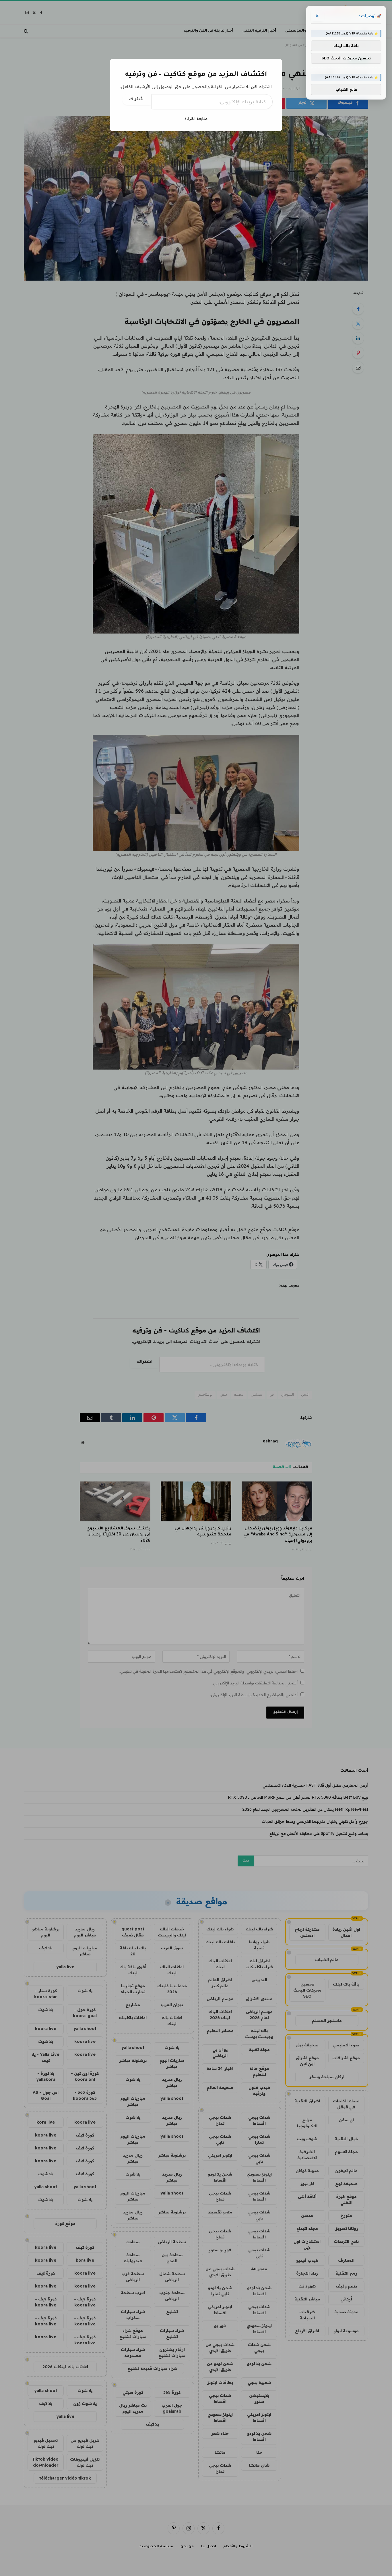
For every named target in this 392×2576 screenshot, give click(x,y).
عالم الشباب (346, 89)
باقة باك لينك (346, 46)
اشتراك (137, 100)
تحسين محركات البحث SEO (346, 58)
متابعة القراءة (196, 119)
